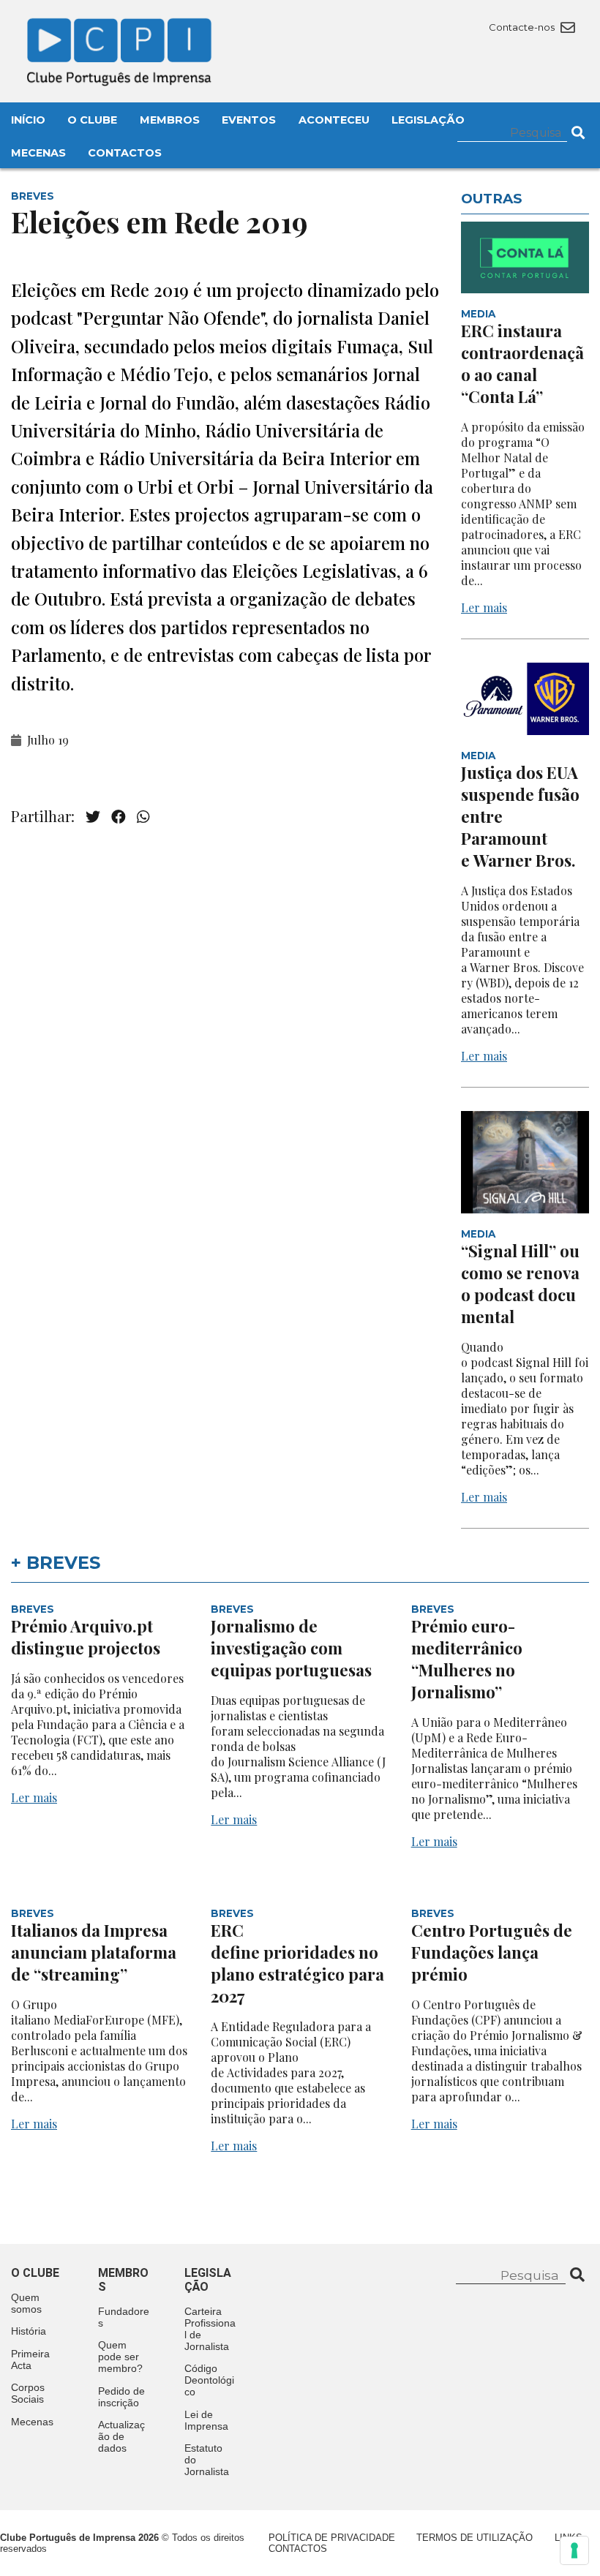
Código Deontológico (209, 2380)
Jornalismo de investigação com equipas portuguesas (291, 1648)
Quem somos (26, 2303)
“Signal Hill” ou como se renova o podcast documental (520, 1284)
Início (28, 120)
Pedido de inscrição (121, 2397)
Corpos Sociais (28, 2393)
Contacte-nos (523, 27)
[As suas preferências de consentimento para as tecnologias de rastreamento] (574, 2550)
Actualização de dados (121, 2436)
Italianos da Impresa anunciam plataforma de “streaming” (94, 1952)
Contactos (125, 153)
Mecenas (38, 153)
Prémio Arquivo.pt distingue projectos (87, 1637)
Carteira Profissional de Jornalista (210, 2329)
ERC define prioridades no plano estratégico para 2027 (297, 1963)
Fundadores (124, 2317)
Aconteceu (334, 120)
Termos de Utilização (475, 2538)
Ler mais (484, 607)
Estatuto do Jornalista (207, 2460)
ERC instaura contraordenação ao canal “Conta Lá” (522, 364)
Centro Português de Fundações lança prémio (492, 1952)
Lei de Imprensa (206, 2420)
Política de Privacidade (332, 2538)
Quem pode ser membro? (120, 2357)
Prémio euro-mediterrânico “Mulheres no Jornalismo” (467, 1659)
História (29, 2331)
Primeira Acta (30, 2360)
